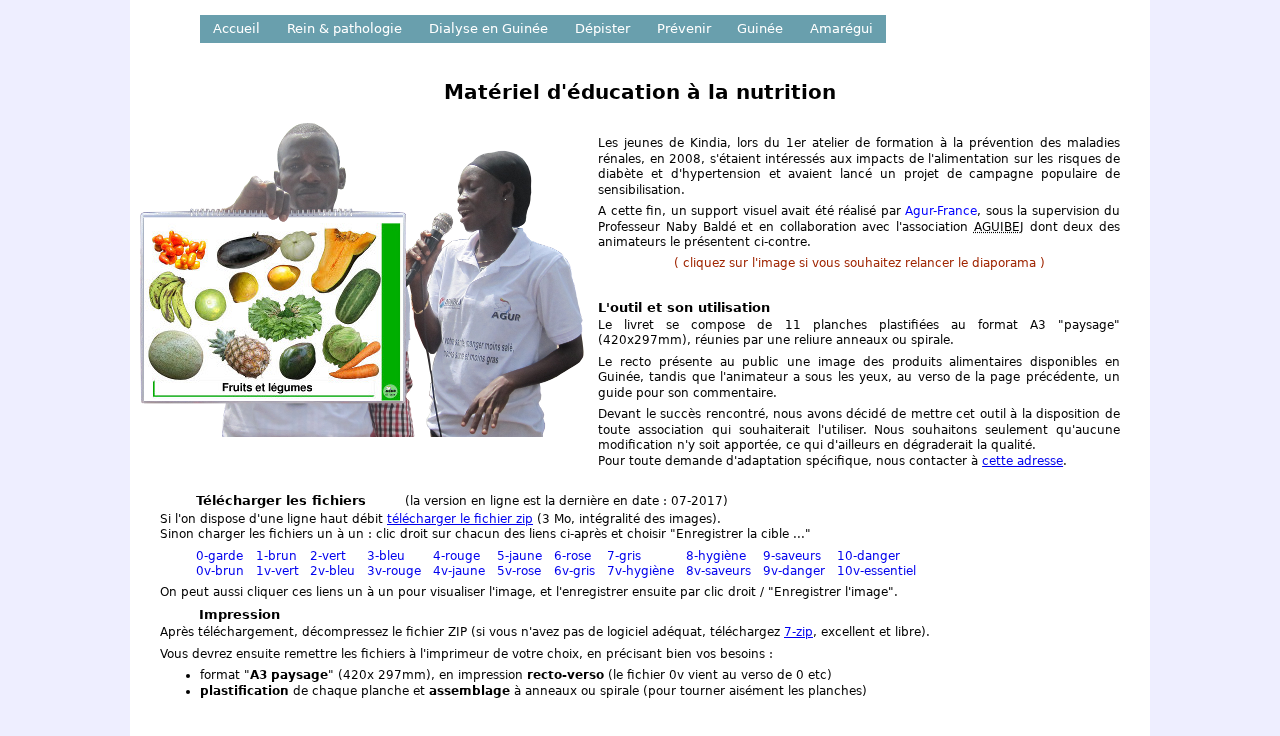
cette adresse (1022, 461)
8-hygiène (716, 556)
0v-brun (220, 571)
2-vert (328, 556)
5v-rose (519, 571)
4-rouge (456, 556)
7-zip (798, 632)
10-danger (868, 556)
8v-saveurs (718, 571)
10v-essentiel (876, 571)
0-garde (219, 556)
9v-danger (794, 571)
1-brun (276, 556)
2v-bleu (332, 571)
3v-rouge (394, 571)
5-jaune (519, 556)
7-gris (624, 556)
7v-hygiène (640, 571)
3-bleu (386, 556)
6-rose (572, 556)
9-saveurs (792, 556)
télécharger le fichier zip (460, 519)
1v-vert (277, 571)
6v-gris (574, 571)
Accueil (236, 28)
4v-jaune (459, 571)
